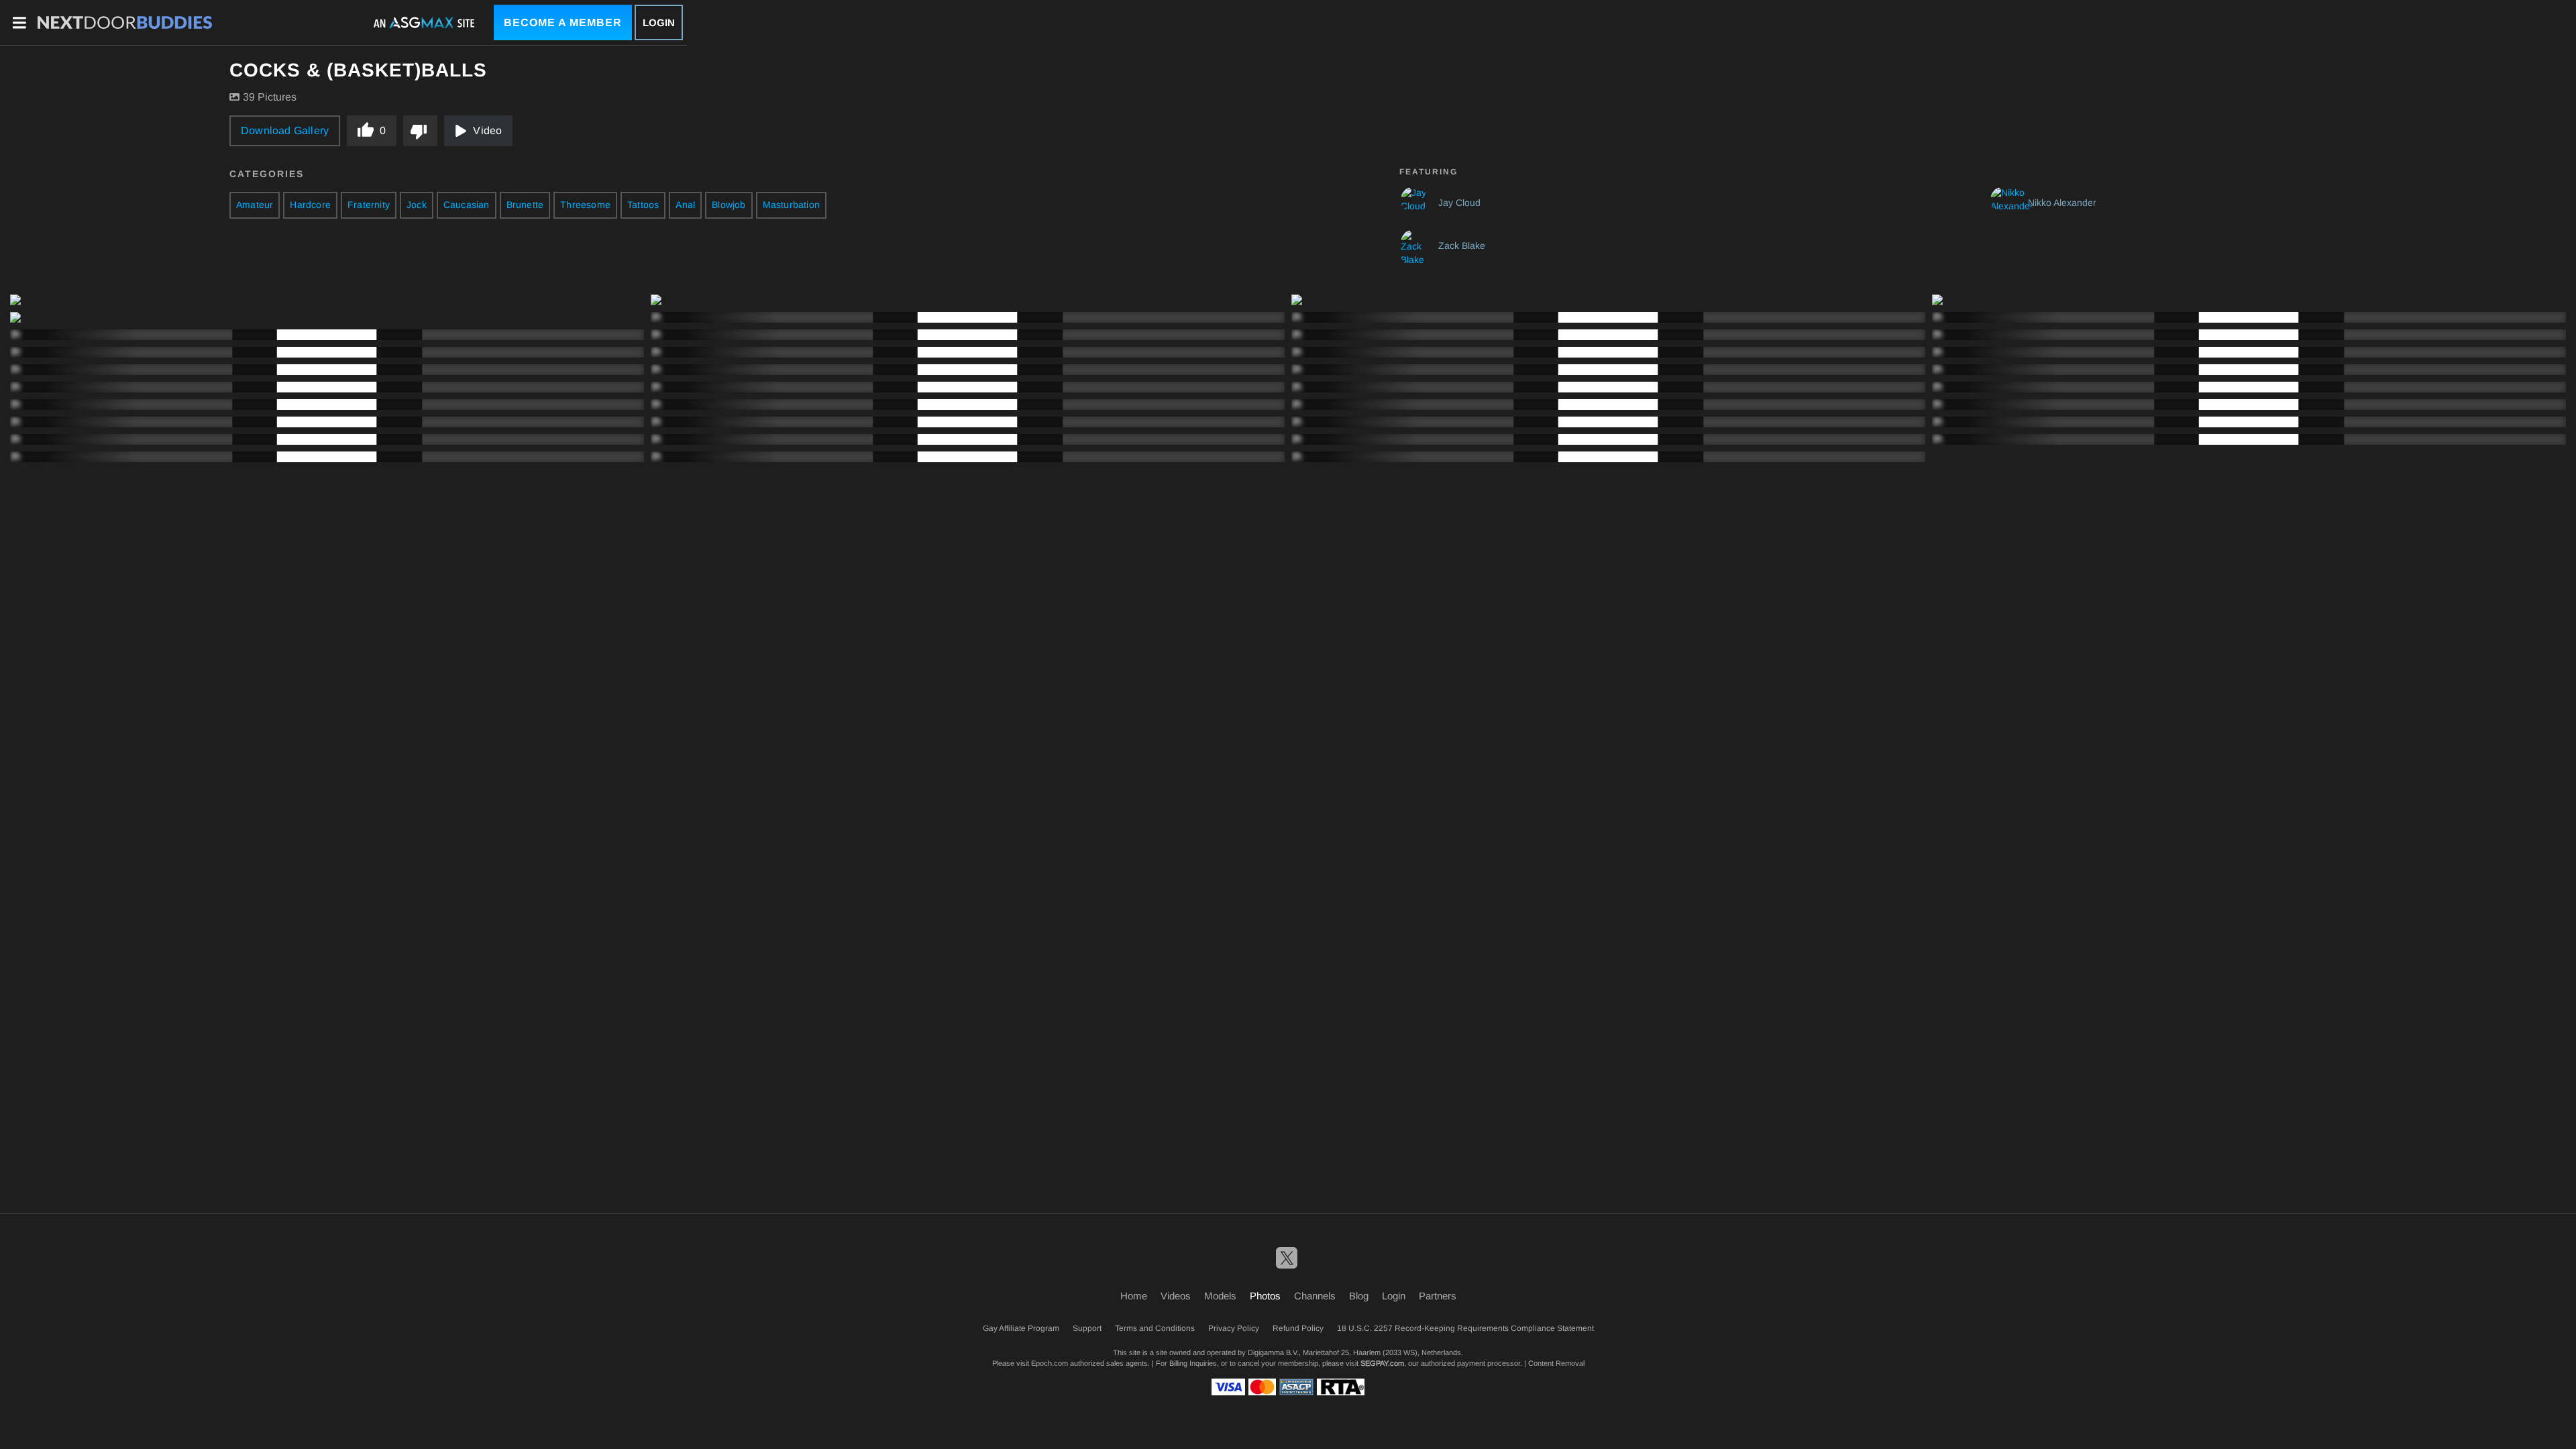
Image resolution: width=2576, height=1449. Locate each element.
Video (487, 130)
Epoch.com (1050, 1363)
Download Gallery (285, 130)
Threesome (585, 205)
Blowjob (729, 205)
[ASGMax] (125, 23)
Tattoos (643, 205)
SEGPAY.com (1382, 1363)
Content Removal (1556, 1363)
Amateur (255, 205)
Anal (685, 205)
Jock (417, 205)
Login (659, 22)
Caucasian (467, 205)
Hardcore (310, 205)
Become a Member (563, 22)
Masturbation (791, 205)
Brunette (525, 205)
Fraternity (369, 205)
